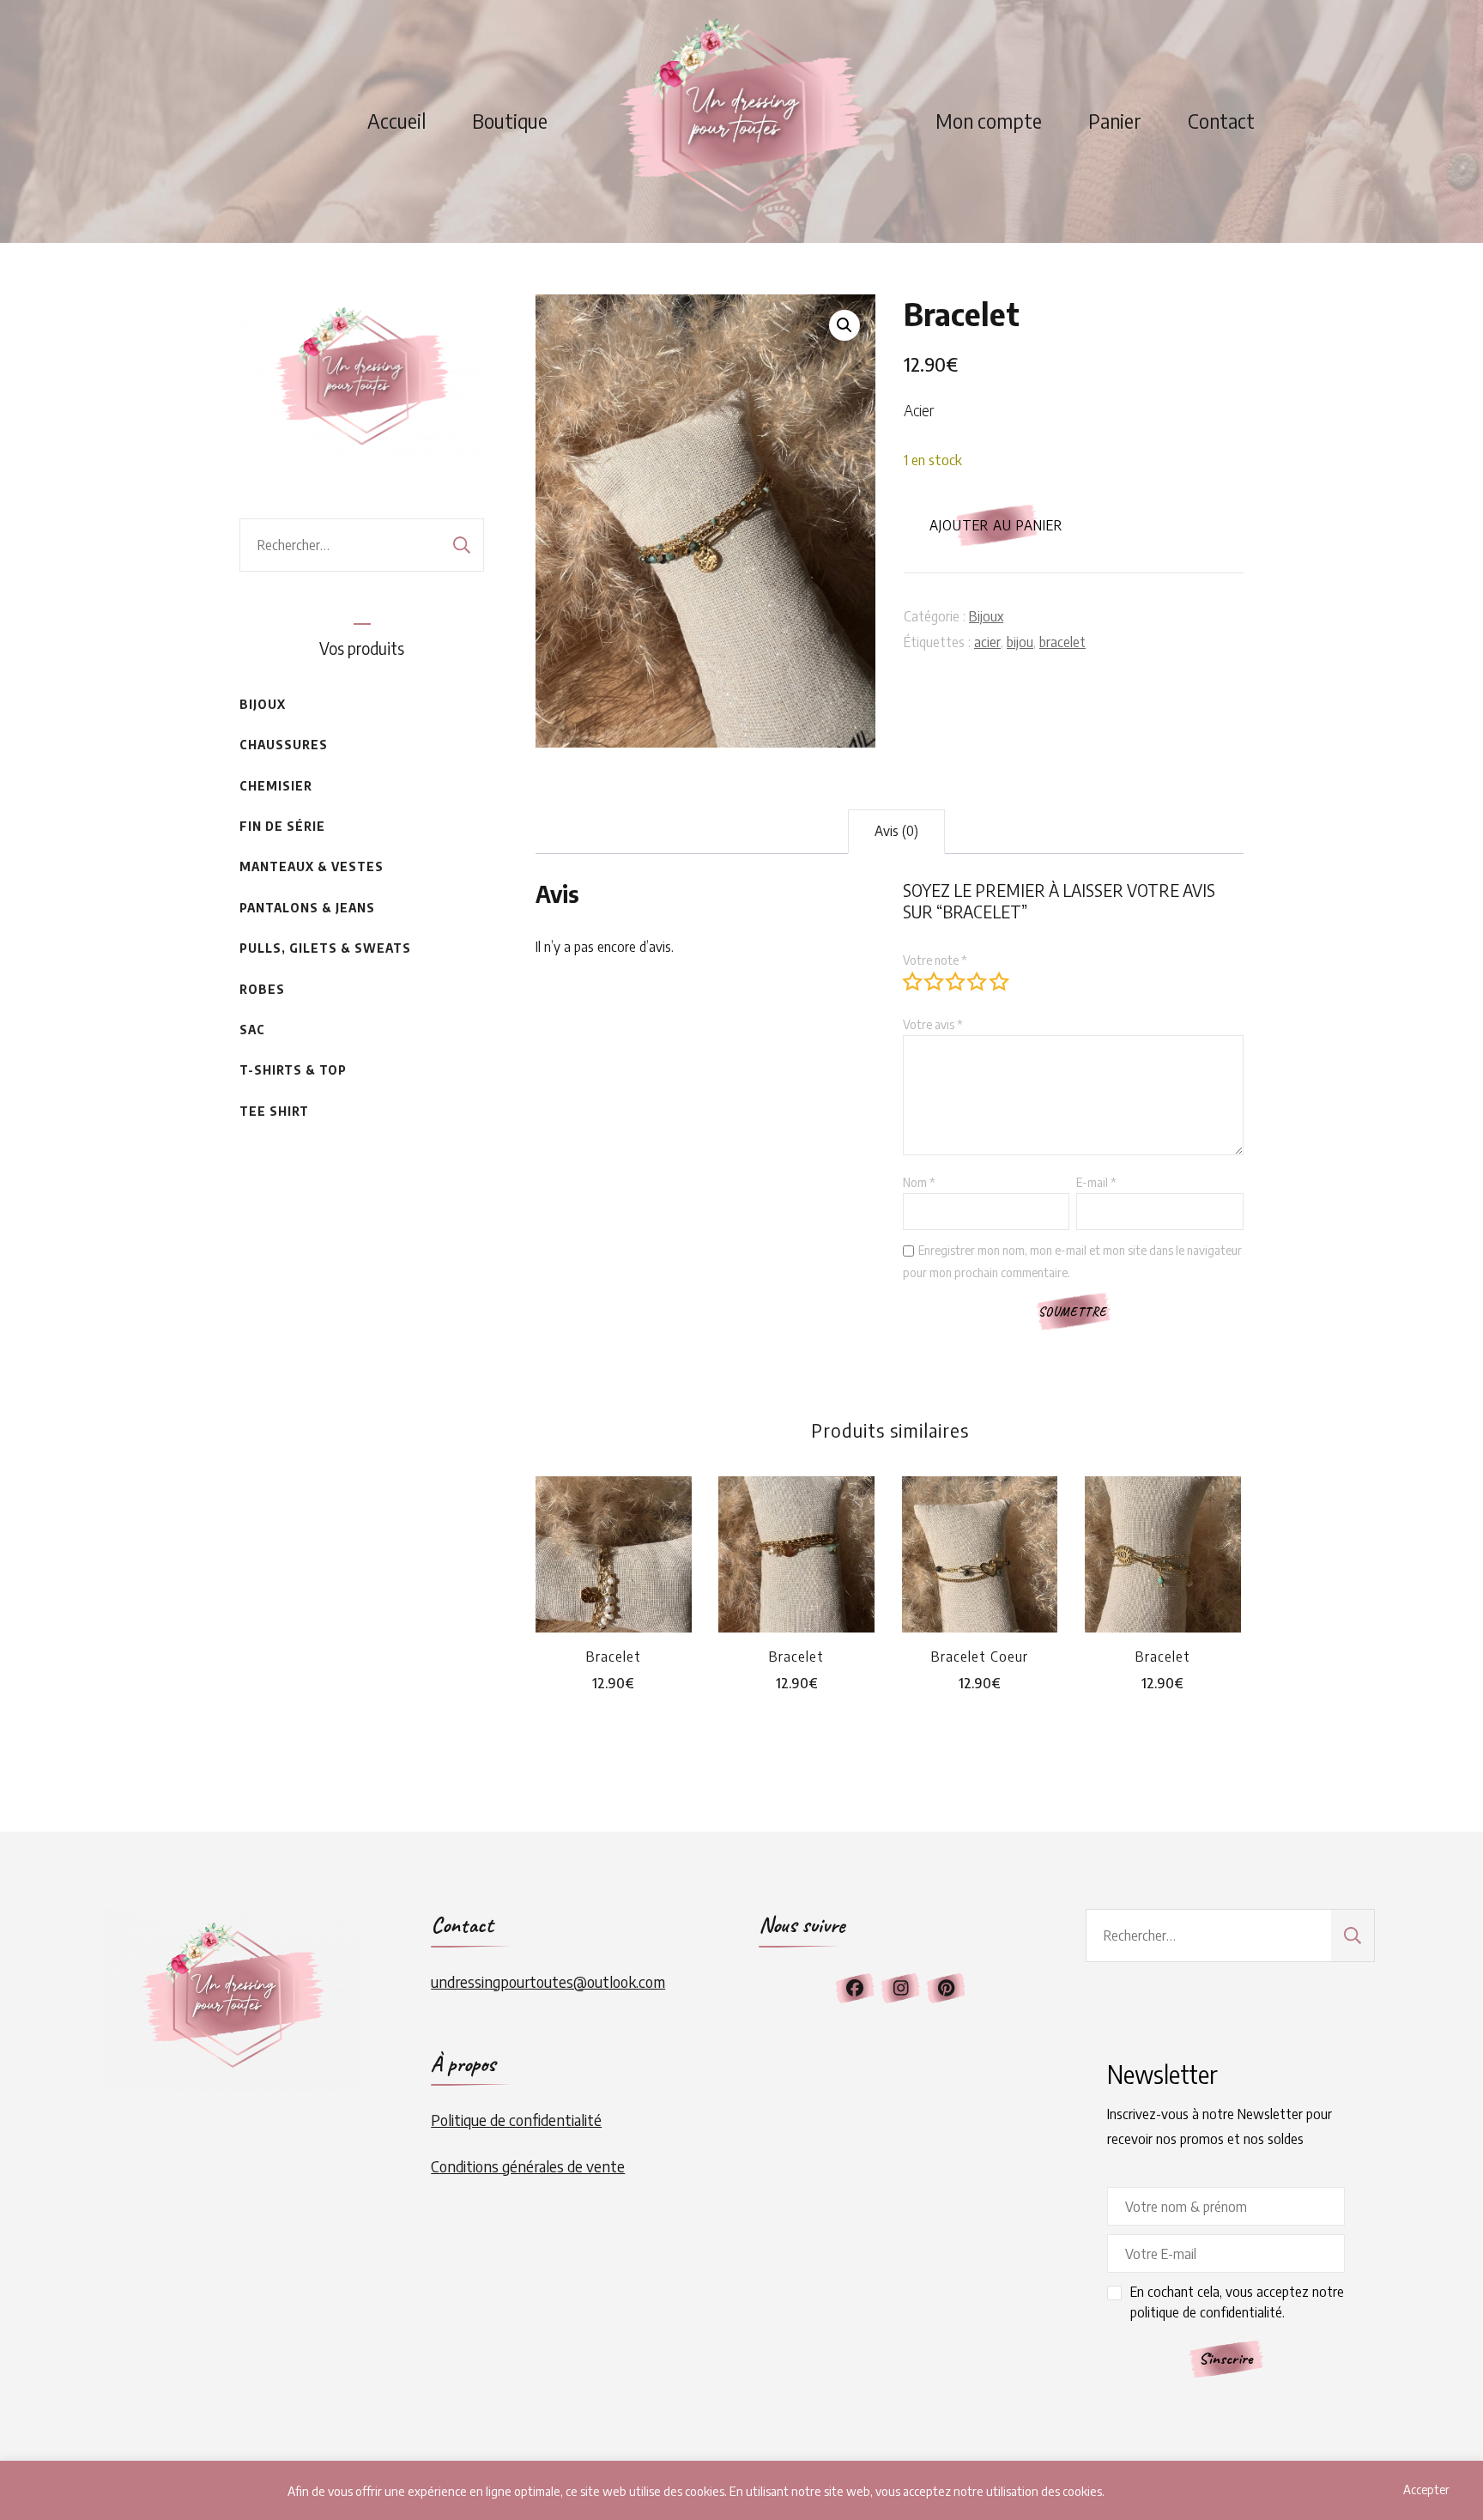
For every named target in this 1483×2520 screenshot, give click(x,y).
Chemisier (276, 786)
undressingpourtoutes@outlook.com (548, 1981)
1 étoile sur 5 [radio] (912, 981)
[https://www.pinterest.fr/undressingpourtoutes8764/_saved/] (946, 1988)
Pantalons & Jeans (307, 908)
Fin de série (282, 826)
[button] (844, 325)
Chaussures (284, 745)
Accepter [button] (1426, 2490)
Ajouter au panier (996, 525)
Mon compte (989, 121)
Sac (252, 1030)
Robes (262, 989)
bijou (1020, 642)
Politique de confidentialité (516, 2120)
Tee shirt (274, 1111)
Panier (1115, 121)
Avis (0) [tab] (896, 831)
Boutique (510, 121)
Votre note (935, 960)
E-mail (1096, 1182)
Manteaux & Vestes (312, 866)
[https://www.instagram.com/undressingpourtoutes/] (900, 1988)
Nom (919, 1182)
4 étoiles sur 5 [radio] (977, 981)
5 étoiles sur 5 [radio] (999, 981)
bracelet (1062, 642)
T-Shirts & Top (293, 1070)
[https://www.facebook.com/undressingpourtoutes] (855, 1988)
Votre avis (933, 1024)
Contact (1221, 121)
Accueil (396, 121)
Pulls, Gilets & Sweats (325, 948)
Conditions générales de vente (528, 2166)
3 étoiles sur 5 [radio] (955, 981)
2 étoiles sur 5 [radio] (934, 981)
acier (987, 642)
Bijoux (986, 616)
